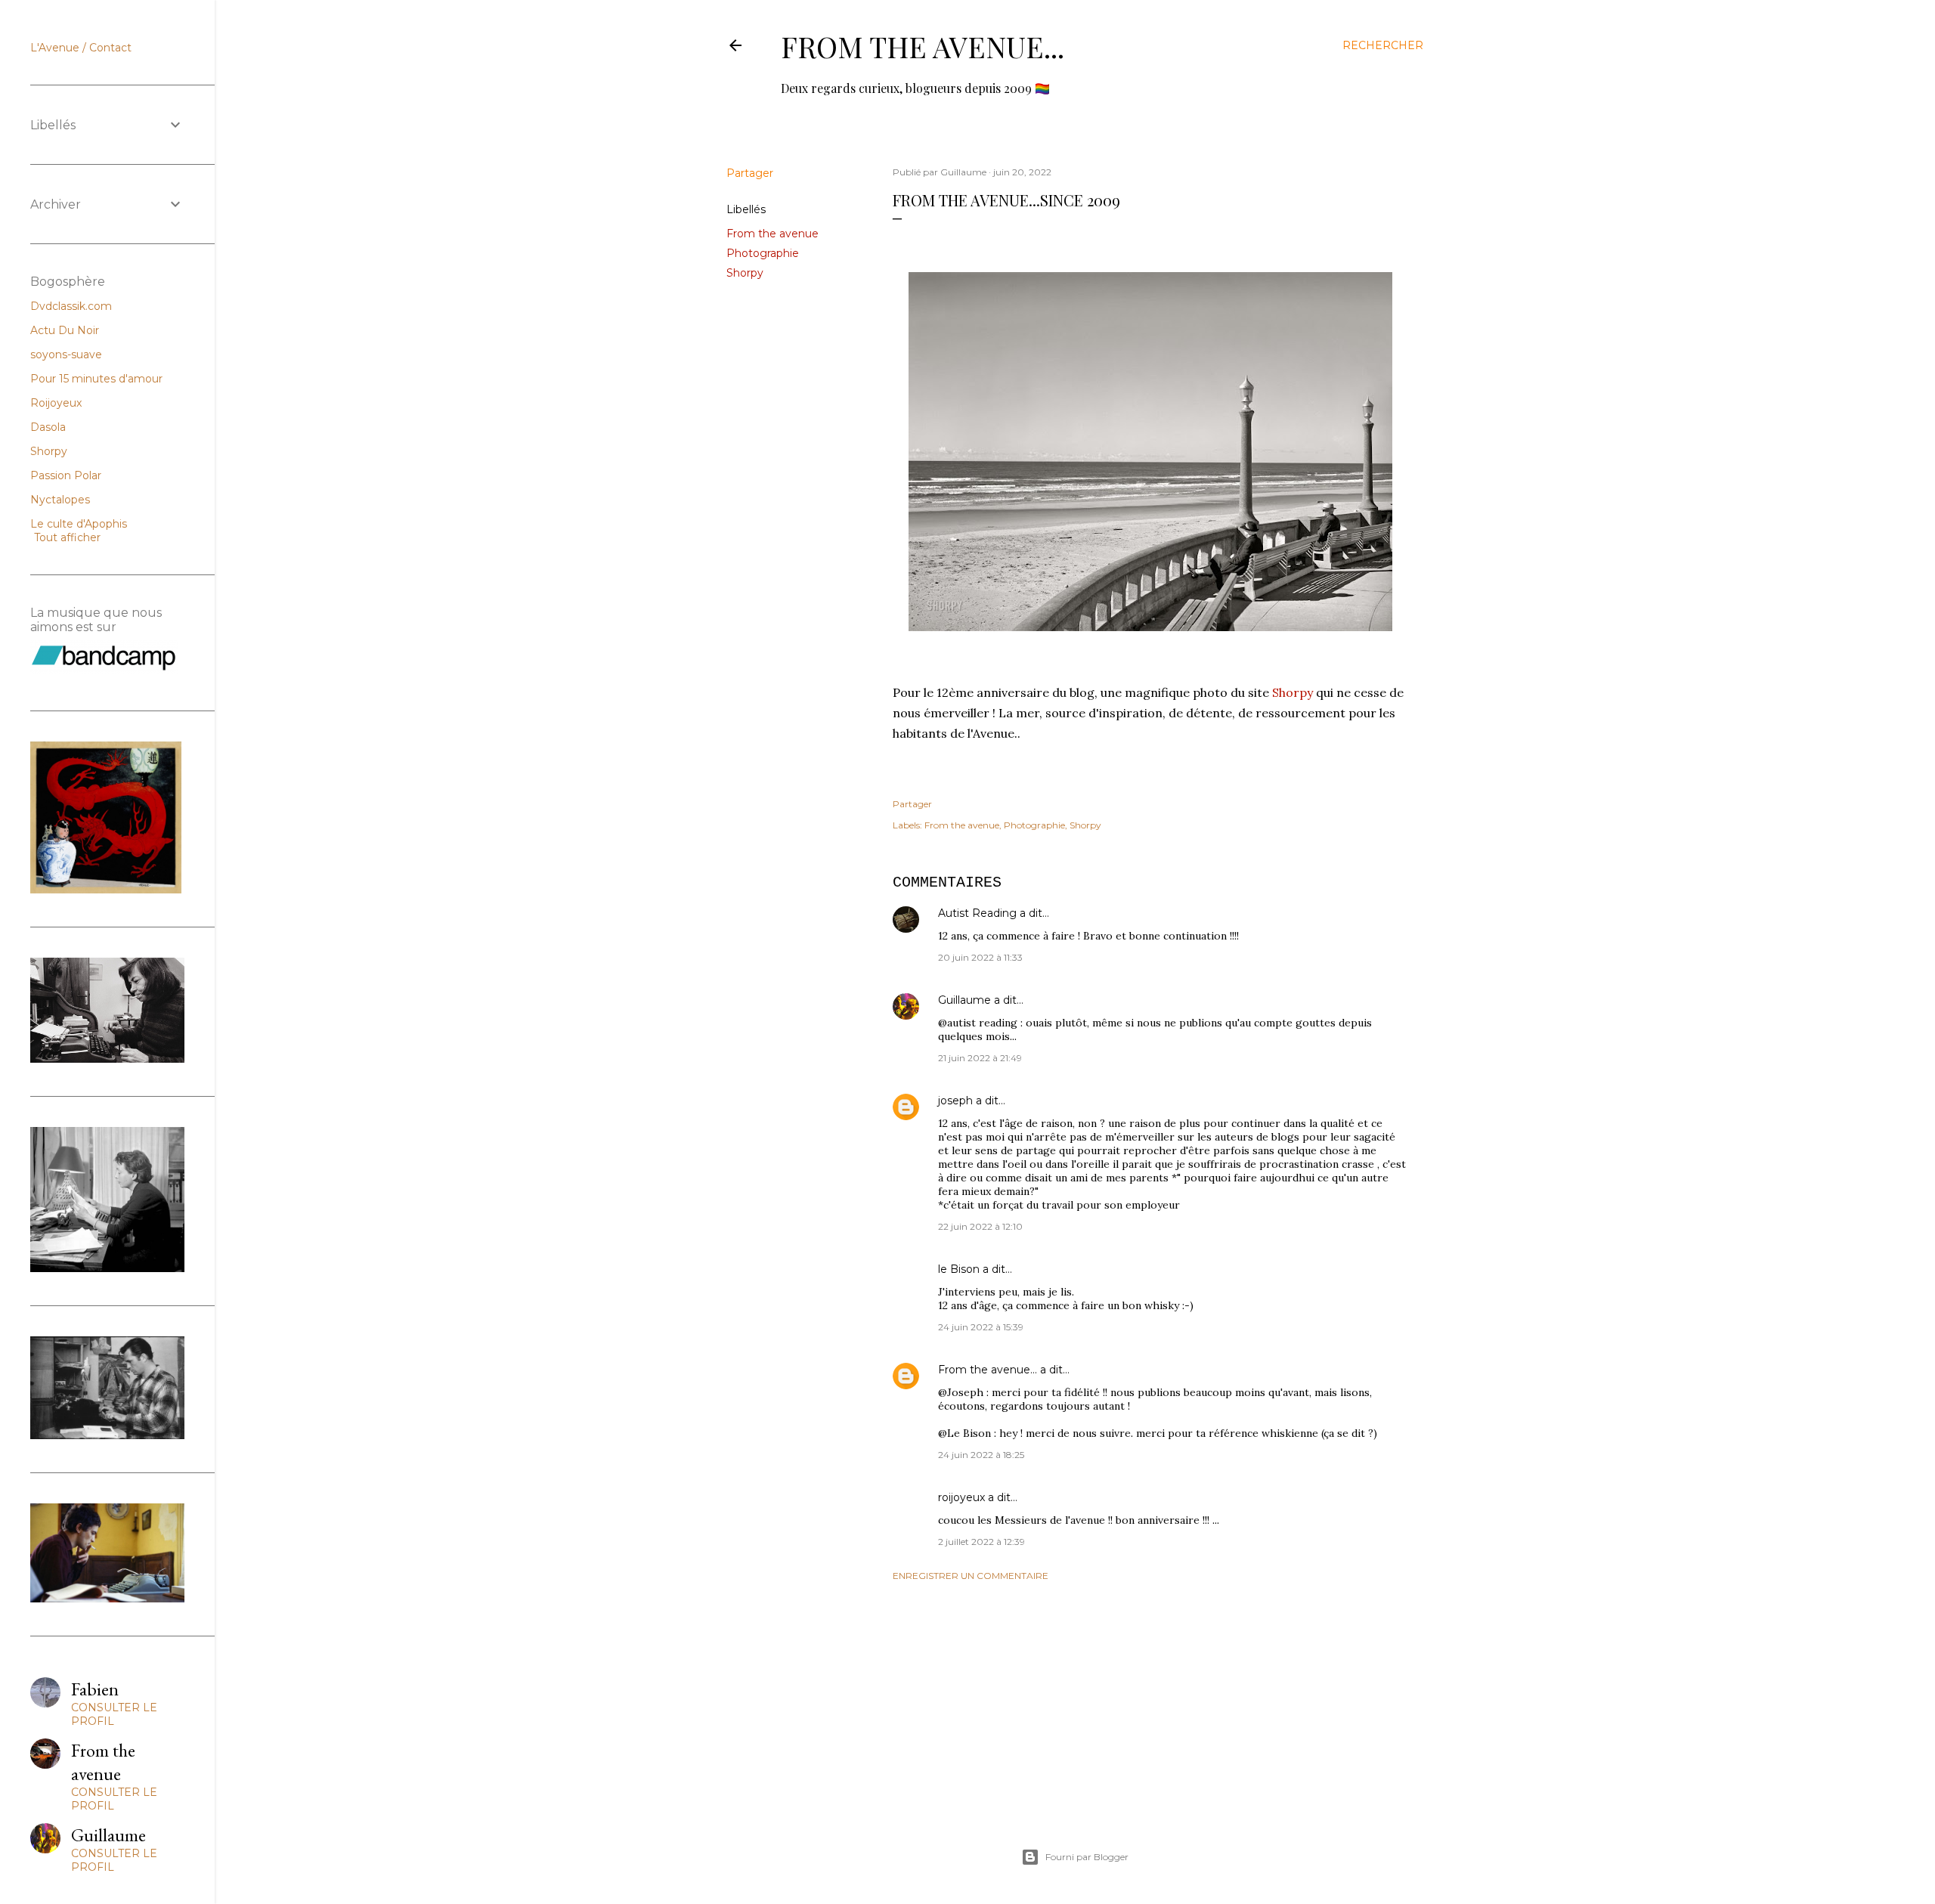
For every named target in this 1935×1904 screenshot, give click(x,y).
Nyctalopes (60, 500)
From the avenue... (923, 46)
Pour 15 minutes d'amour (96, 379)
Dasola (48, 427)
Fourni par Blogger (1087, 1857)
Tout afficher (67, 537)
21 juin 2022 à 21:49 (980, 1058)
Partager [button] (750, 173)
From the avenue (772, 234)
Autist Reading (977, 913)
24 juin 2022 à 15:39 (981, 1327)
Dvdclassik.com (71, 306)
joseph (955, 1101)
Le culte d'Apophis (79, 524)
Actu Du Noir (65, 330)
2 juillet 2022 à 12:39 (981, 1542)
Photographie (763, 253)
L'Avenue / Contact (81, 48)
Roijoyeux (56, 403)
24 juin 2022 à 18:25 (981, 1455)
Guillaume (964, 1000)
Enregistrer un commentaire (971, 1576)
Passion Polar (66, 475)
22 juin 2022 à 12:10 (980, 1226)
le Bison (959, 1269)
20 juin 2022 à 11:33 (980, 957)
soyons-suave (66, 354)
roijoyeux (961, 1497)
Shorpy (745, 273)
